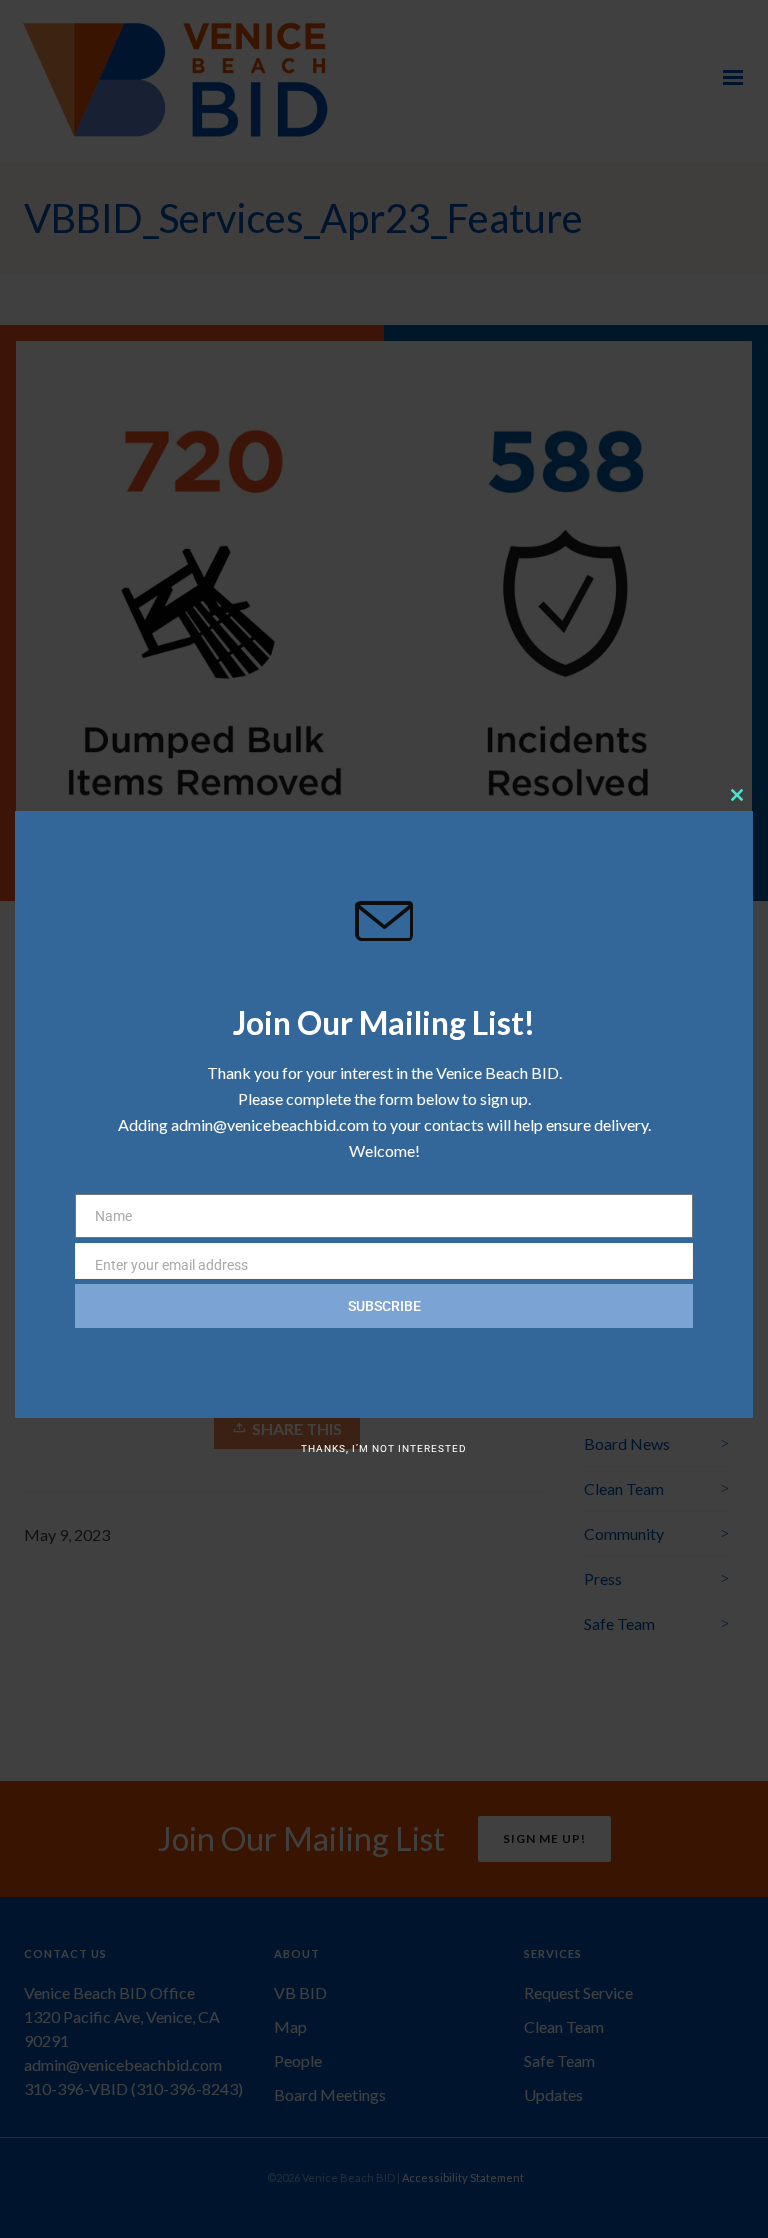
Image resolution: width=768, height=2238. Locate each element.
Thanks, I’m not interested (384, 1448)
